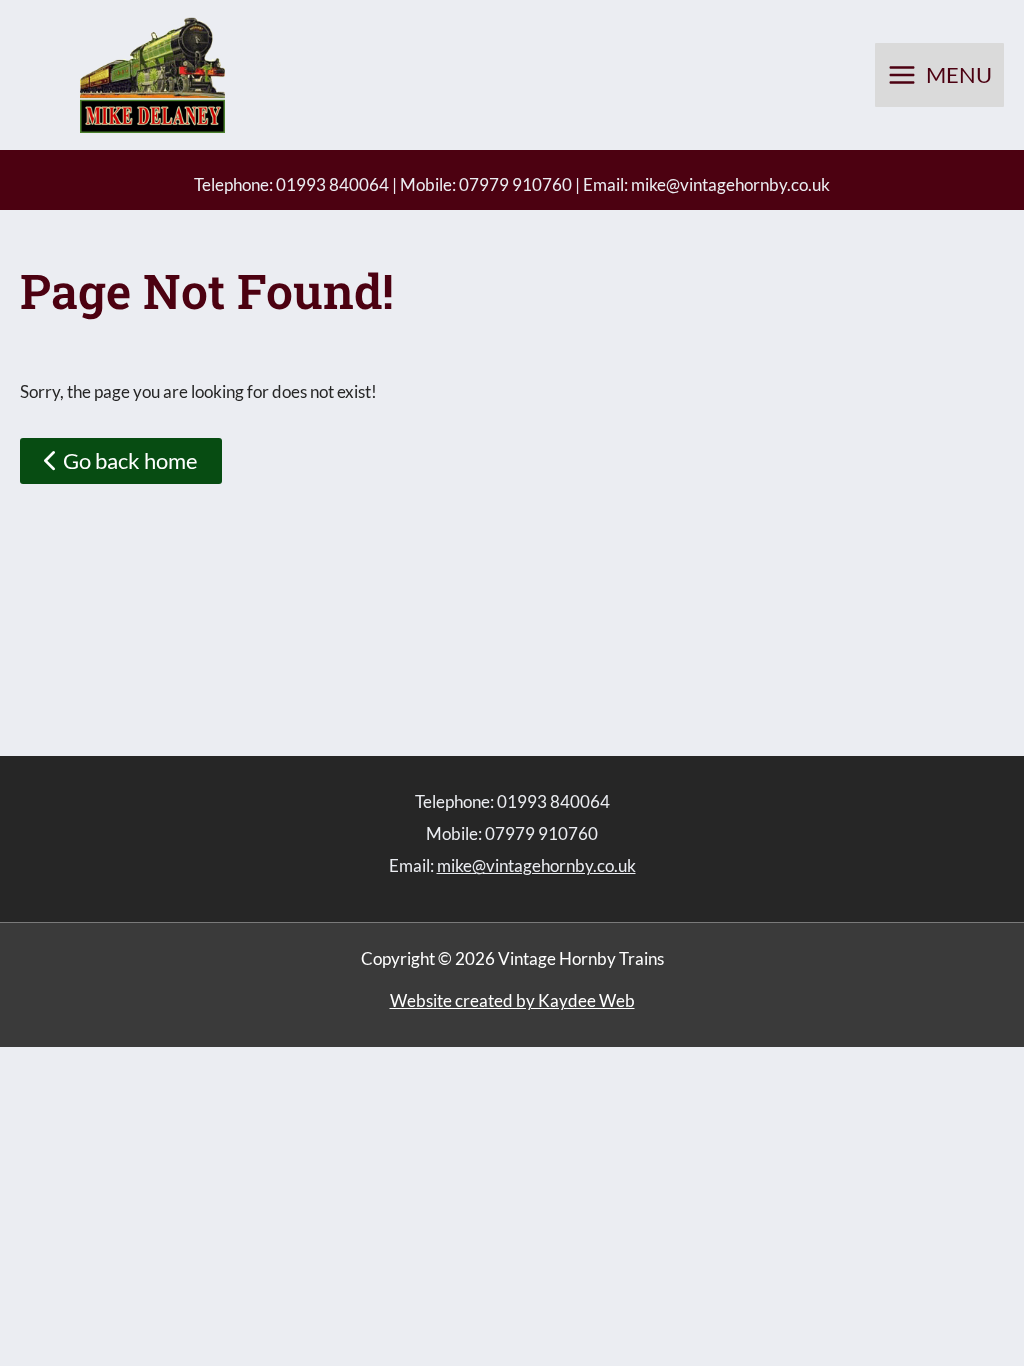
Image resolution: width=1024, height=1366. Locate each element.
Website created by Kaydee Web (512, 1000)
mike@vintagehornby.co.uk (730, 184)
